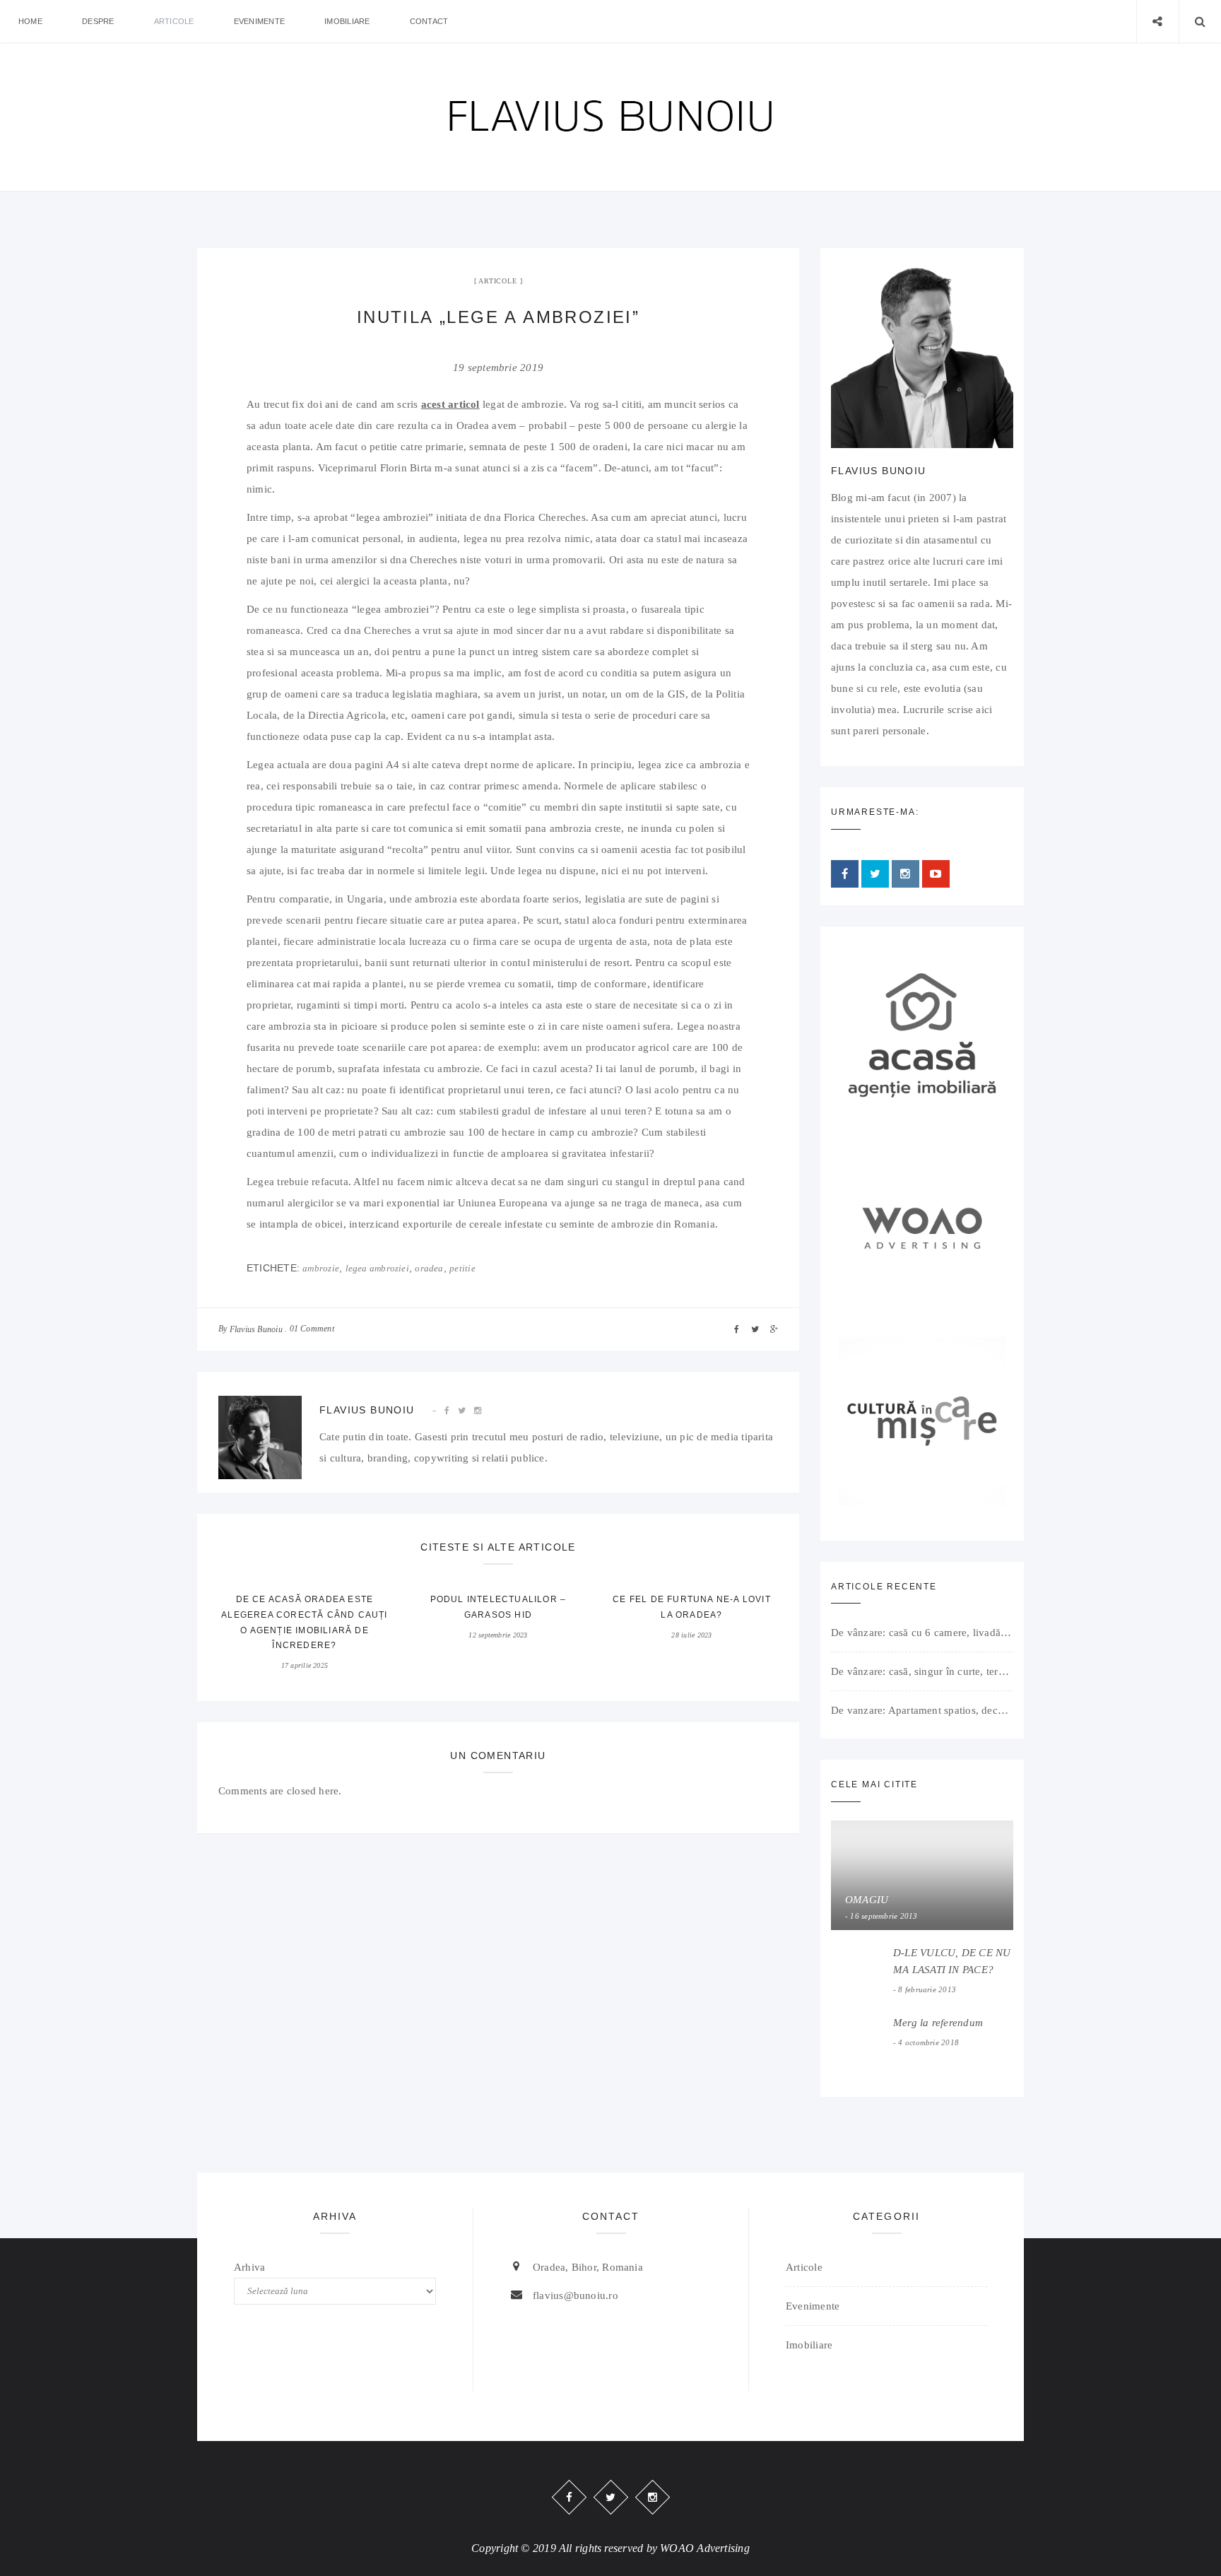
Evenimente (259, 21)
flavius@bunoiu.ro (576, 2295)
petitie (462, 1268)
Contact (429, 21)
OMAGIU (867, 1900)
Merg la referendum (938, 2023)
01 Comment (312, 1329)
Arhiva (249, 2267)
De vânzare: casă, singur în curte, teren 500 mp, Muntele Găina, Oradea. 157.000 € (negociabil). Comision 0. (922, 1671)
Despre (98, 21)
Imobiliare (347, 21)
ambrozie (321, 1268)
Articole (174, 21)
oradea (429, 1268)
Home (30, 21)
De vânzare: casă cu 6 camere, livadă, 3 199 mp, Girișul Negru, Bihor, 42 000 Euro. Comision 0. (922, 1633)
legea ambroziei (377, 1268)
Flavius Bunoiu (256, 1329)
